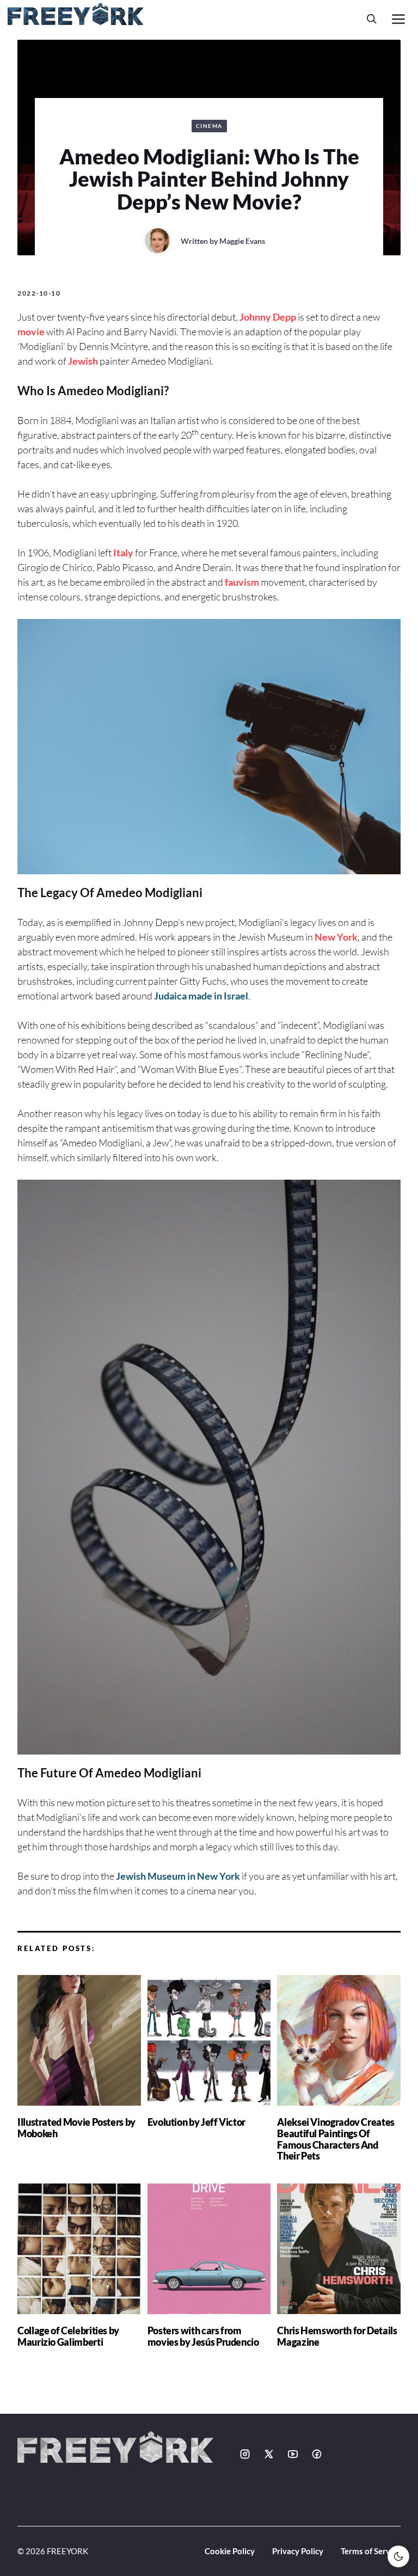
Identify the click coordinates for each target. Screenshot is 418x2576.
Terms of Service (371, 2551)
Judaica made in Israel (201, 996)
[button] (372, 19)
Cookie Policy (230, 2551)
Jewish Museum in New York (178, 1876)
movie (31, 332)
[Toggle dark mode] (398, 2556)
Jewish (83, 361)
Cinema (209, 126)
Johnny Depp (268, 317)
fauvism (242, 582)
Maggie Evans (242, 241)
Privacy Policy (298, 2551)
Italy (123, 553)
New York (336, 937)
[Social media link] (245, 2454)
